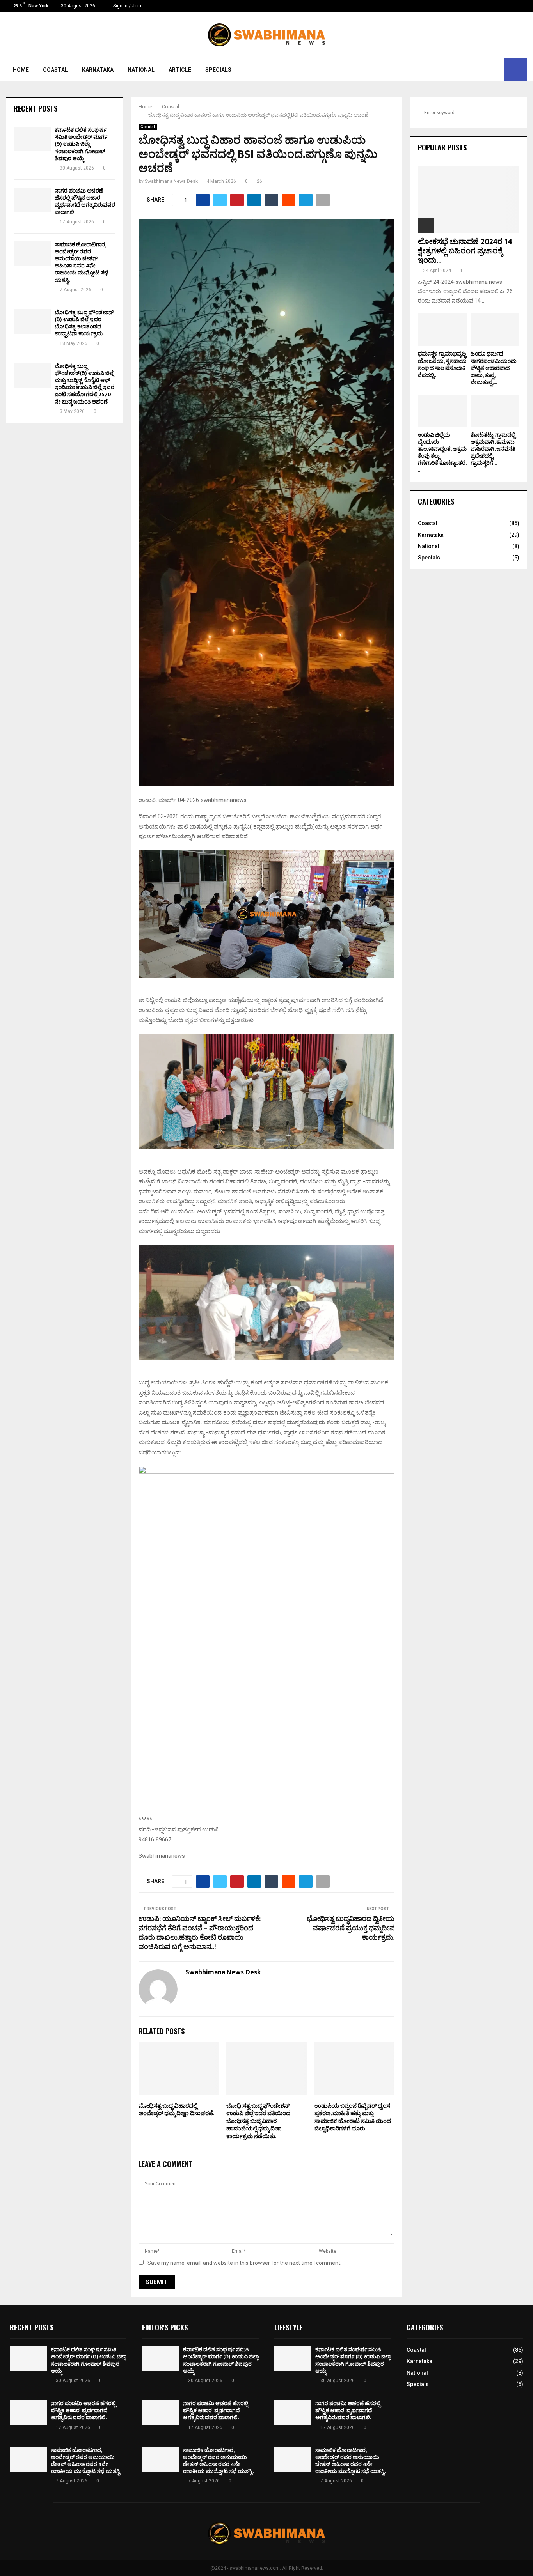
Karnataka (98, 70)
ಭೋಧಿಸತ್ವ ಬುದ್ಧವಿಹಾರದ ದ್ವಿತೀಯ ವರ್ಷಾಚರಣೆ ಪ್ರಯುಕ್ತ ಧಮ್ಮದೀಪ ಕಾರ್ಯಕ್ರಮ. (351, 1928)
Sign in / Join (127, 6)
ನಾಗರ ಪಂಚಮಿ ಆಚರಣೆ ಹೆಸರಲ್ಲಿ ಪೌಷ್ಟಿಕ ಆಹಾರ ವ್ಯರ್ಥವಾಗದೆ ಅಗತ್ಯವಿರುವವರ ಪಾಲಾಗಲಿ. (85, 202)
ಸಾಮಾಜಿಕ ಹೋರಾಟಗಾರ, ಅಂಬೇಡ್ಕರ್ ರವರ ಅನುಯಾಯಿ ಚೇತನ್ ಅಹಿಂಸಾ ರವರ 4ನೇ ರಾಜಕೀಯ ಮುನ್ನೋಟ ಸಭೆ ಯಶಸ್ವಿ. (82, 262)
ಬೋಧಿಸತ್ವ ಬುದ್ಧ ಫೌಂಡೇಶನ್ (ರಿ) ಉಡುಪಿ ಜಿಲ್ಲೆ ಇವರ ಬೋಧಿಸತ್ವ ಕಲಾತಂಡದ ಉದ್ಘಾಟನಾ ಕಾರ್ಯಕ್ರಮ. (84, 323)
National (141, 70)
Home (21, 70)
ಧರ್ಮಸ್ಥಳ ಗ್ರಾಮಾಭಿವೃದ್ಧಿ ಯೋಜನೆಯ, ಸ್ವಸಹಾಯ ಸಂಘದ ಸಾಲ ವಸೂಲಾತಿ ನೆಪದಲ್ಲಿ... (442, 364)
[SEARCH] (511, 113)
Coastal (55, 70)
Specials (218, 70)
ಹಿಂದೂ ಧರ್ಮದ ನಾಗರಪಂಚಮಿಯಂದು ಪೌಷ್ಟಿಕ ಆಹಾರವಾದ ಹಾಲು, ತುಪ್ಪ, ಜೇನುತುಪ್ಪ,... (494, 368)
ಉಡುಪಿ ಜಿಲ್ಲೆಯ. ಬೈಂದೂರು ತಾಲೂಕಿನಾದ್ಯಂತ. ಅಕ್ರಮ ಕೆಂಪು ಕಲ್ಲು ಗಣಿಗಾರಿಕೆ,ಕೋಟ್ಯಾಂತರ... (442, 452)
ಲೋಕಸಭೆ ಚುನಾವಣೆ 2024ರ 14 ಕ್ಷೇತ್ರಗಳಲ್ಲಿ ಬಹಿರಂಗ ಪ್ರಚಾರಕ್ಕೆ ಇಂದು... (465, 251)
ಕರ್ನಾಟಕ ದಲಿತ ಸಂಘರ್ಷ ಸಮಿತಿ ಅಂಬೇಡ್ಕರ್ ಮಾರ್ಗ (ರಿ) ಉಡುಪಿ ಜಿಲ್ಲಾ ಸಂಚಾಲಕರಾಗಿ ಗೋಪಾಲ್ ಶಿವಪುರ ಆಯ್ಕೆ (81, 144)
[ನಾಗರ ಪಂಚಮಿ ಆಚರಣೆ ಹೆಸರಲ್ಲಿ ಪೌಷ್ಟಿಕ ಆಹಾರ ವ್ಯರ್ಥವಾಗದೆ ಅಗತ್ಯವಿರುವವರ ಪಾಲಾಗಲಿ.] (32, 200)
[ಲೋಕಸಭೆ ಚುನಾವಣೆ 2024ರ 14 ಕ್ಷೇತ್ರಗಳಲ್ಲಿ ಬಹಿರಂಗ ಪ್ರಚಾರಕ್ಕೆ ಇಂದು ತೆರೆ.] (469, 199)
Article (180, 70)
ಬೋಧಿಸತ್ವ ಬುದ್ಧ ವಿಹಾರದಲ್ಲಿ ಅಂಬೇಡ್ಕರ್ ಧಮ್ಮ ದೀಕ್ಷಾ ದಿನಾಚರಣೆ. (177, 2110)
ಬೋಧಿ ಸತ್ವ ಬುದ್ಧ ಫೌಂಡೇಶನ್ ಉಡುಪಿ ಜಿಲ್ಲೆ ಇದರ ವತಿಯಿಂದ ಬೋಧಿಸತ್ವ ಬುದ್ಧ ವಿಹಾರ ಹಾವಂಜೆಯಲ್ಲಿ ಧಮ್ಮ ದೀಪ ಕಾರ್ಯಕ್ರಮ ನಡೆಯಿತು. (258, 2121)
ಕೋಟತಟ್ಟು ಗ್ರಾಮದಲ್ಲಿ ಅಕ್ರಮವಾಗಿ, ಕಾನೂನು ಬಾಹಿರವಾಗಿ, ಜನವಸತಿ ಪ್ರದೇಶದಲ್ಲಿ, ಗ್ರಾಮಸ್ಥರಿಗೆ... (493, 449)
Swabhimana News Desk (171, 181)
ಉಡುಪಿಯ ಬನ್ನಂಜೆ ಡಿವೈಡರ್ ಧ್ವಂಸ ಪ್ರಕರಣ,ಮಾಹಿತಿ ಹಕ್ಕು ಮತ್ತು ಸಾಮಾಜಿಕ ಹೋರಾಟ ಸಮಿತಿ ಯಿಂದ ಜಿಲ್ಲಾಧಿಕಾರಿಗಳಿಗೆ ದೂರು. (353, 2117)
